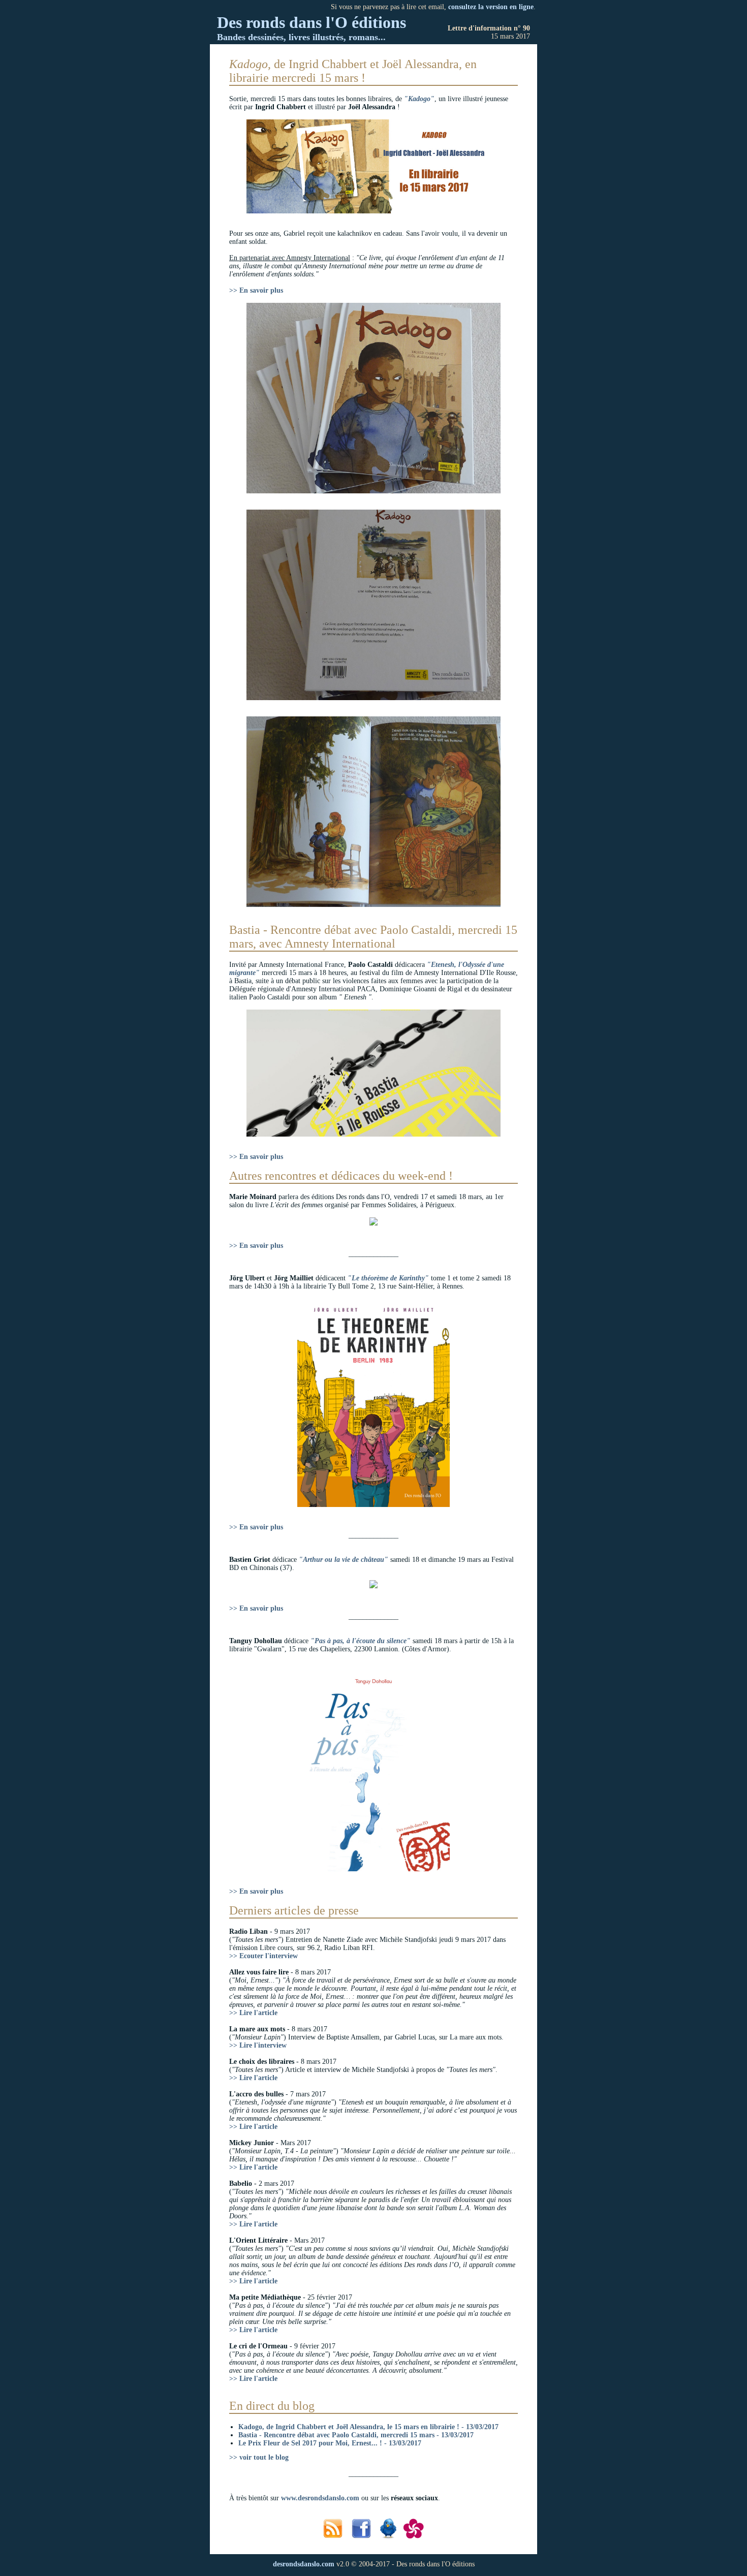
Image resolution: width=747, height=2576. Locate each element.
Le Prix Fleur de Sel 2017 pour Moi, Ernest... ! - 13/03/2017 (330, 2443)
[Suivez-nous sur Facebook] (363, 2537)
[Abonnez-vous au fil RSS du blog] (334, 2537)
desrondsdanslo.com (304, 2564)
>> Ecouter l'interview (263, 1956)
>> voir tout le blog (259, 2457)
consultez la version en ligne (491, 7)
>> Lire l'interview (258, 2045)
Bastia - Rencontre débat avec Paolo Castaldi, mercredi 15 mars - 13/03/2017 (356, 2435)
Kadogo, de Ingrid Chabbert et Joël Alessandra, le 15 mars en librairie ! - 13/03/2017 (368, 2427)
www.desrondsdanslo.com (320, 2498)
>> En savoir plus (256, 290)
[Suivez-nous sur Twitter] (390, 2537)
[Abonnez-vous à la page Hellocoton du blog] (414, 2537)
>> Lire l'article (253, 2013)
